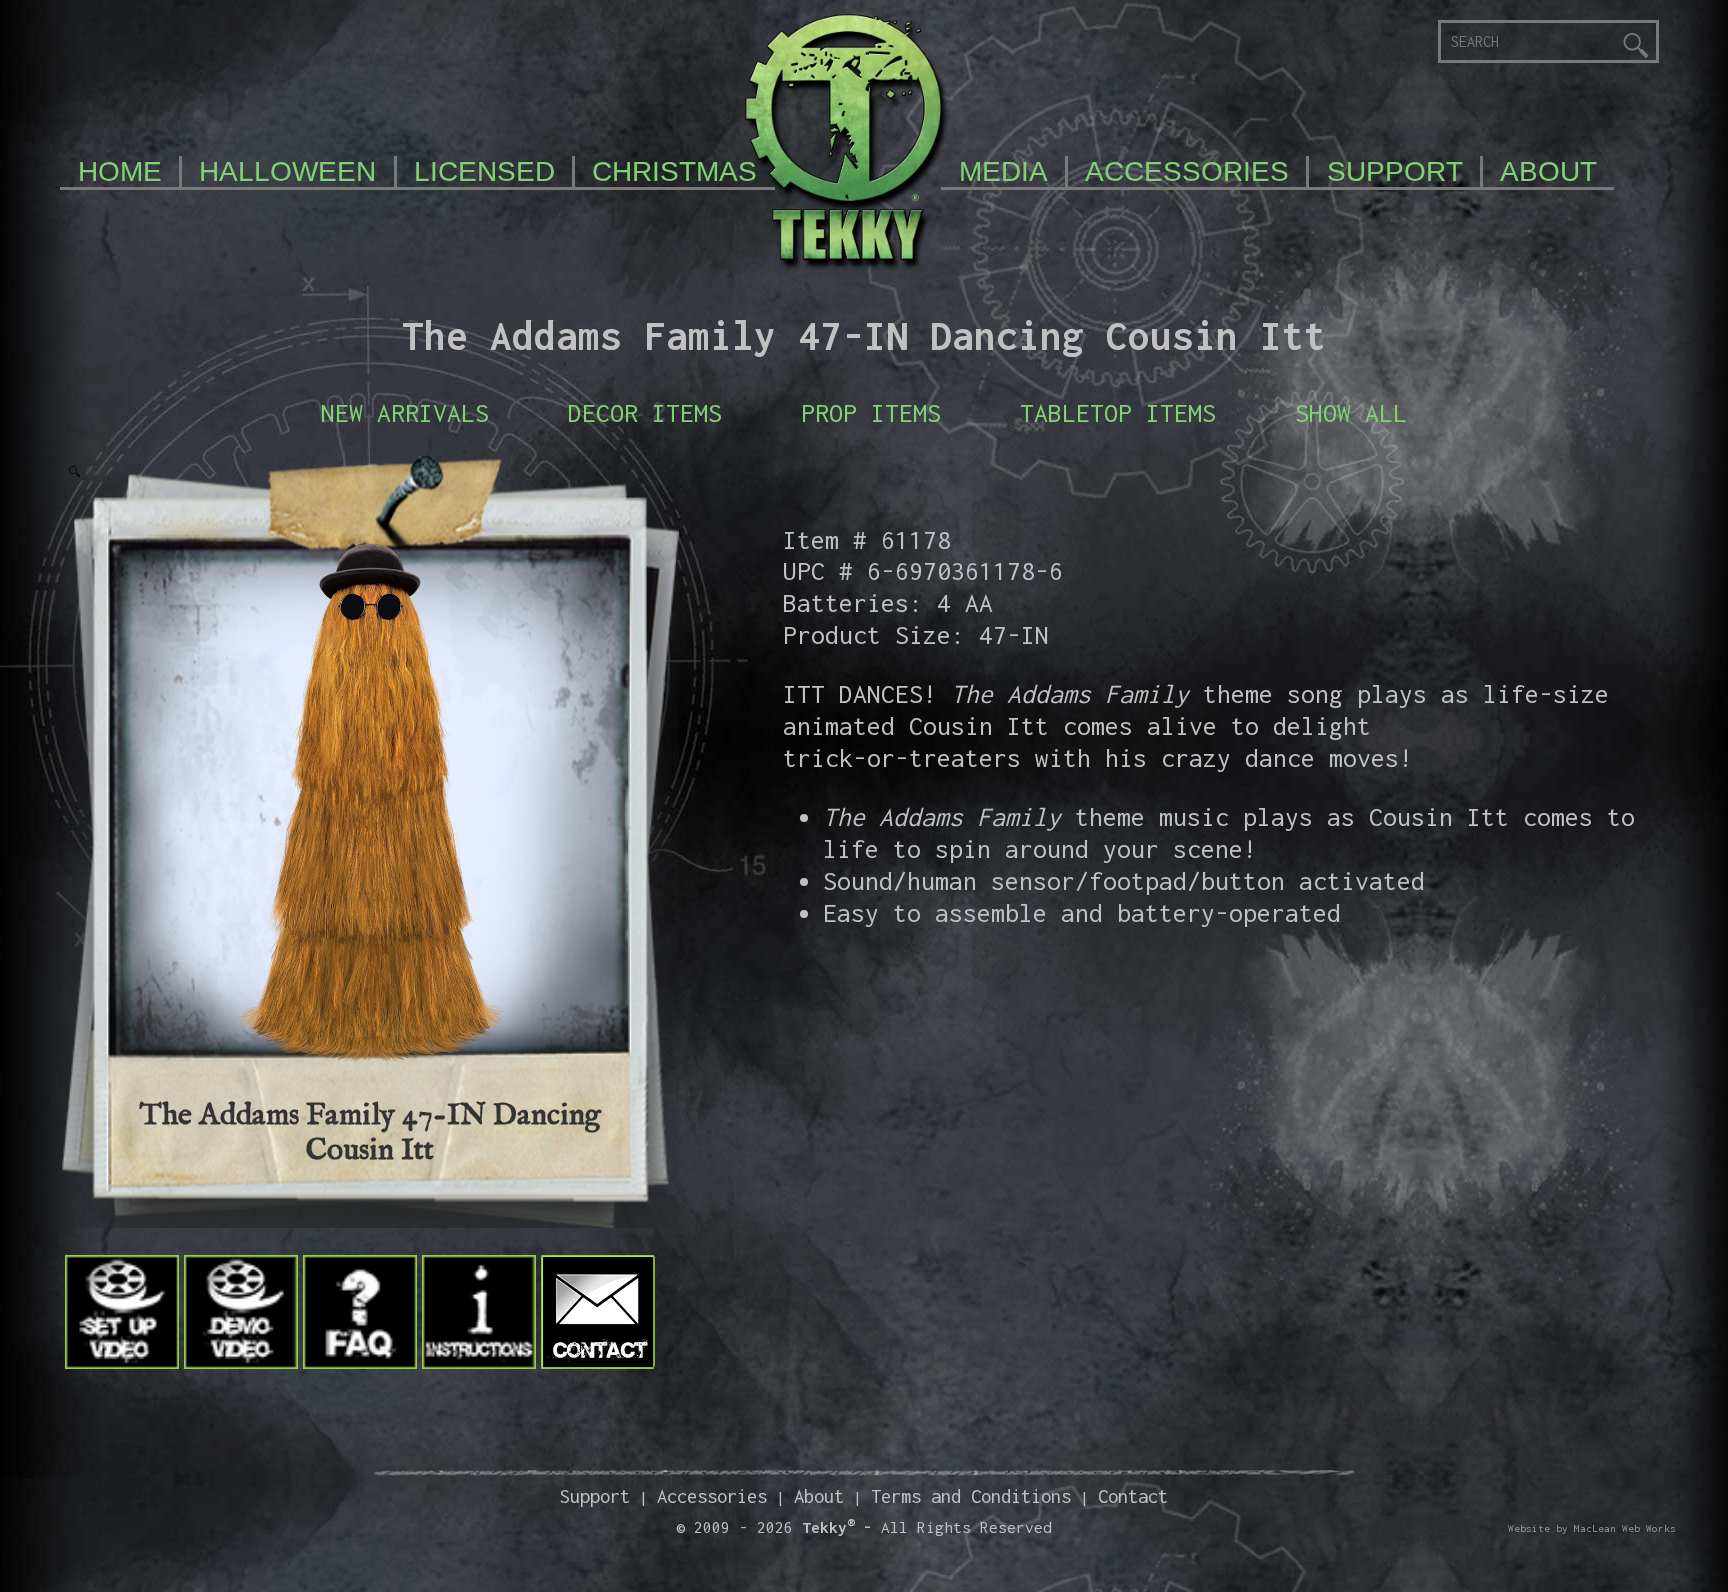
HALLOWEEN (287, 171)
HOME (120, 171)
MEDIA (1003, 171)
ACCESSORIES (1187, 171)
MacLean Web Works (1625, 1528)
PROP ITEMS (871, 412)
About (819, 1496)
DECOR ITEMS (645, 412)
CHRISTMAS (674, 171)
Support (595, 1496)
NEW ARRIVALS (405, 412)
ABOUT (1548, 171)
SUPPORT (1395, 171)
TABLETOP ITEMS (1118, 412)
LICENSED (484, 171)
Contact (1133, 1496)
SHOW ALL (1351, 412)
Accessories (712, 1496)
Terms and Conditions (971, 1496)
